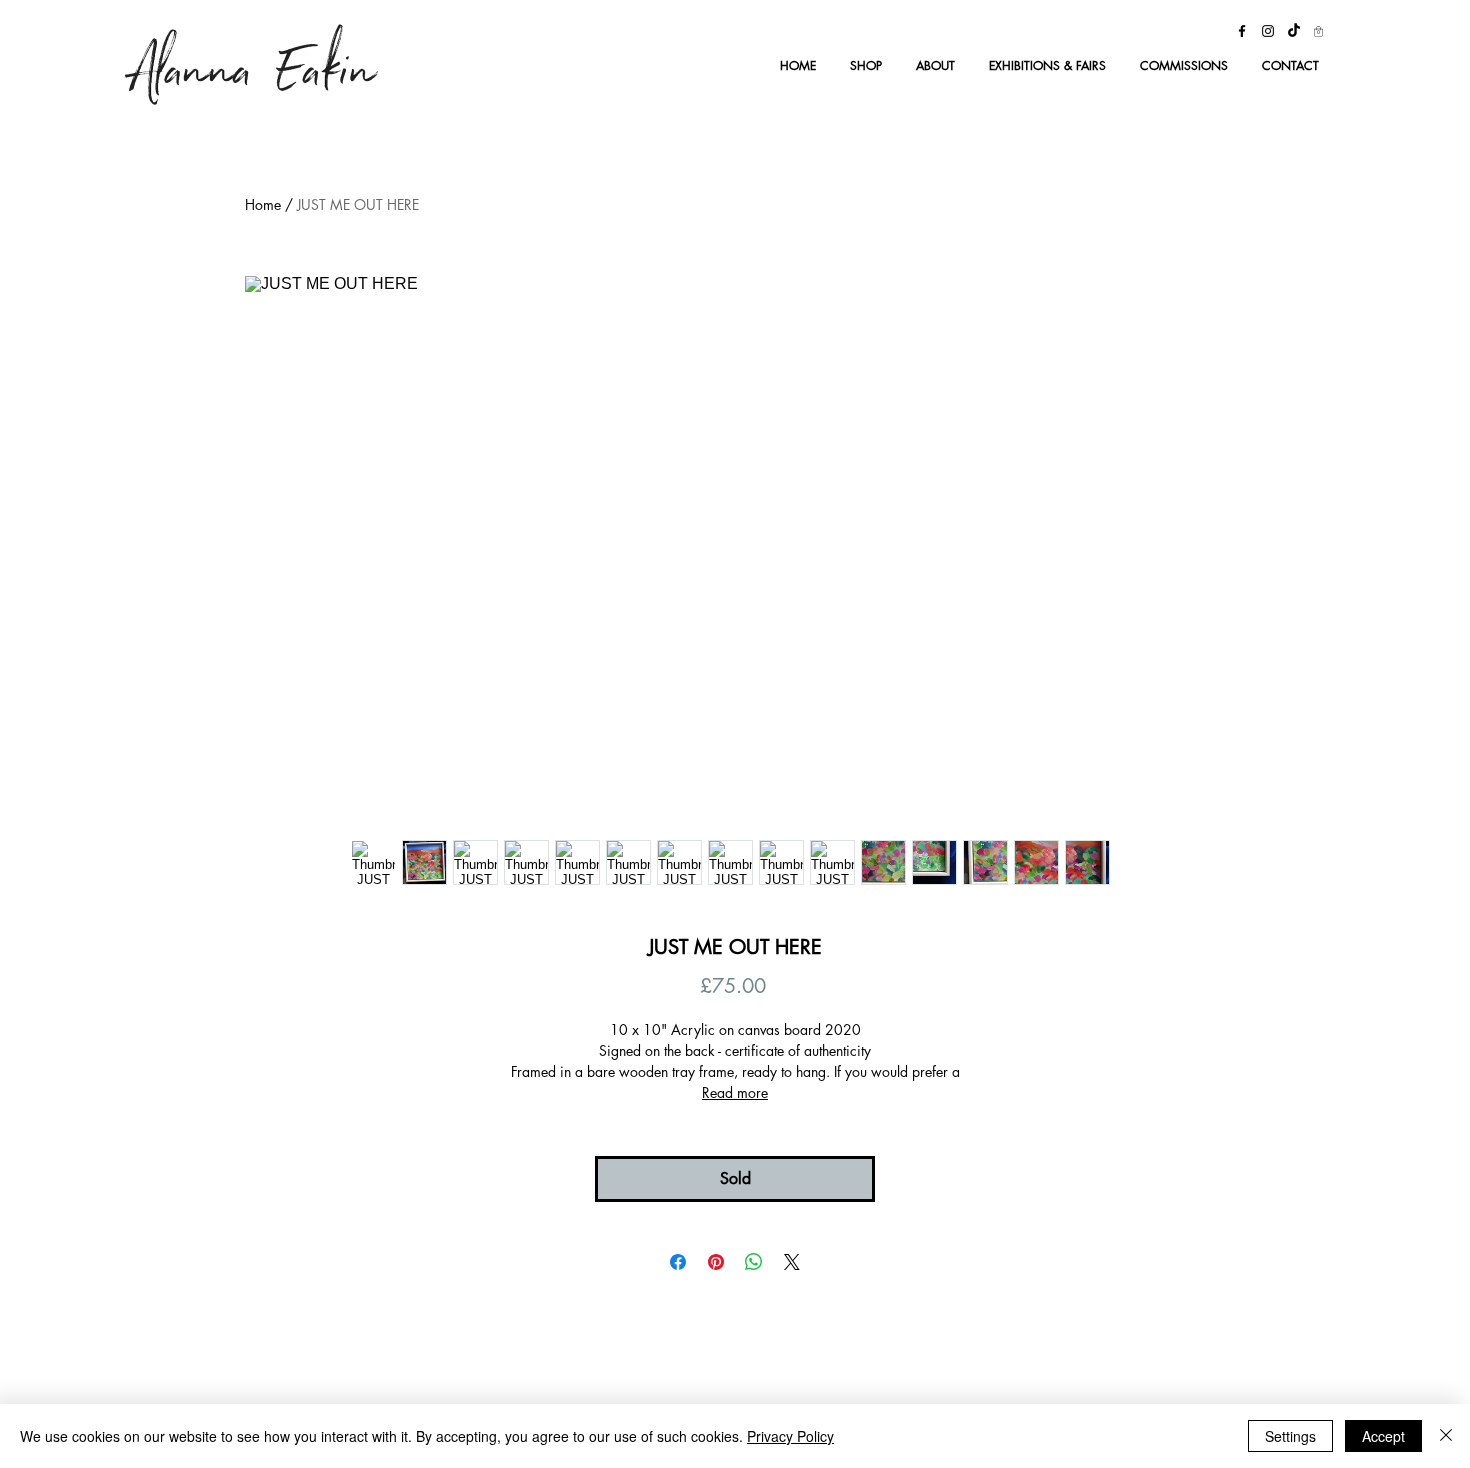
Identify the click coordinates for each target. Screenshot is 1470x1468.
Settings (1290, 1436)
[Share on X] (792, 1262)
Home (263, 204)
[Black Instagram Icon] (1268, 31)
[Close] (1446, 1436)
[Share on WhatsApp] (754, 1262)
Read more (735, 1092)
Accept (1383, 1436)
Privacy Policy (790, 1436)
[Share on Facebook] (678, 1262)
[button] (1318, 31)
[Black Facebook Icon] (1242, 31)
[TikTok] (1294, 31)
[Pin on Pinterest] (716, 1262)
